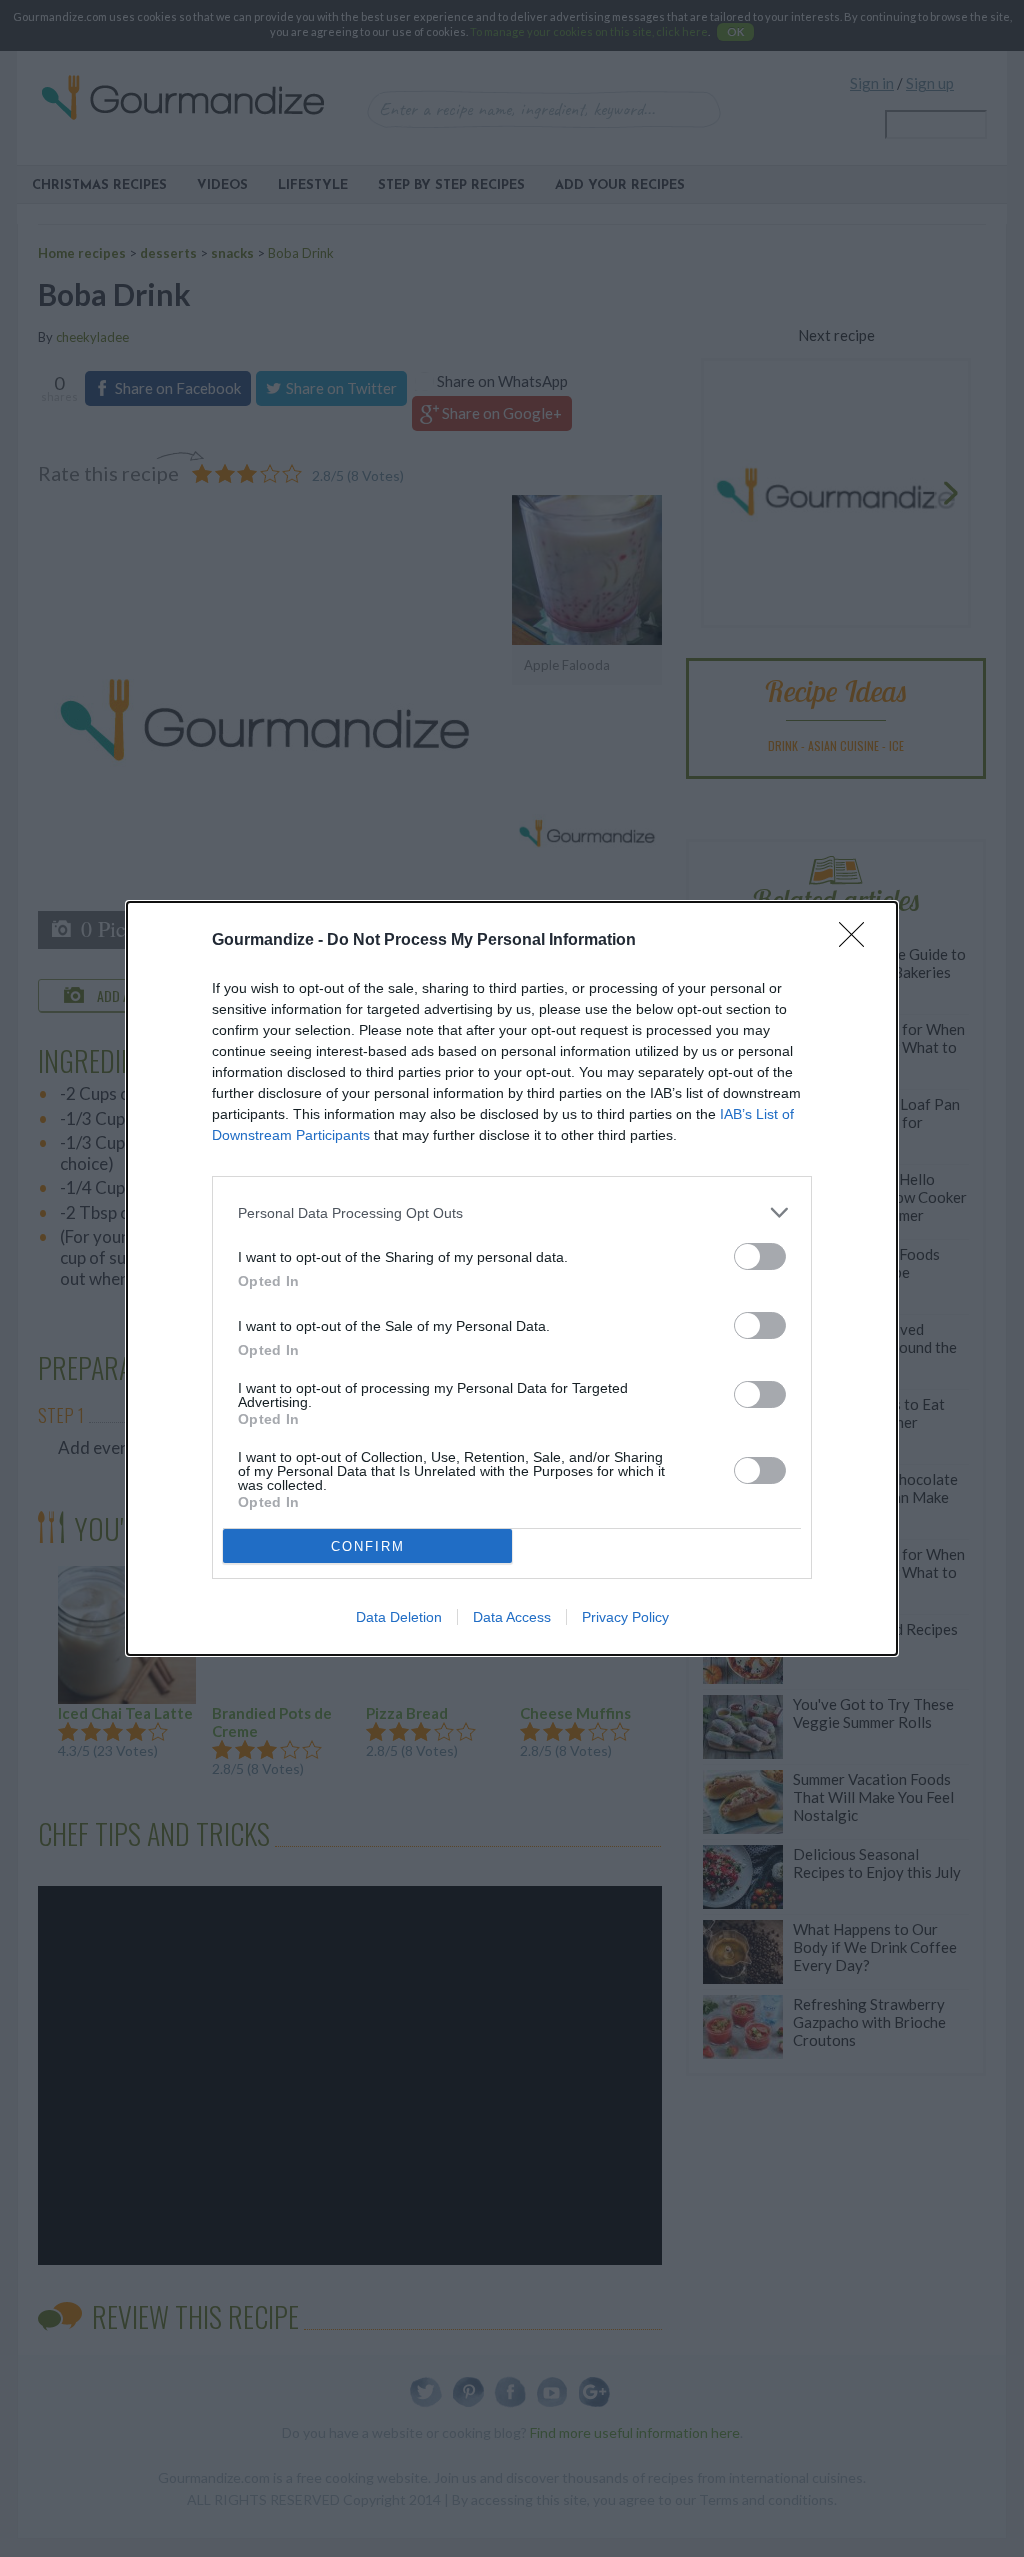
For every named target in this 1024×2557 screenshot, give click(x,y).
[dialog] (512, 1278)
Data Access (512, 1617)
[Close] (858, 941)
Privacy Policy (625, 1617)
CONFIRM (368, 1546)
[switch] (760, 1256)
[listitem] (512, 1212)
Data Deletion (399, 1617)
